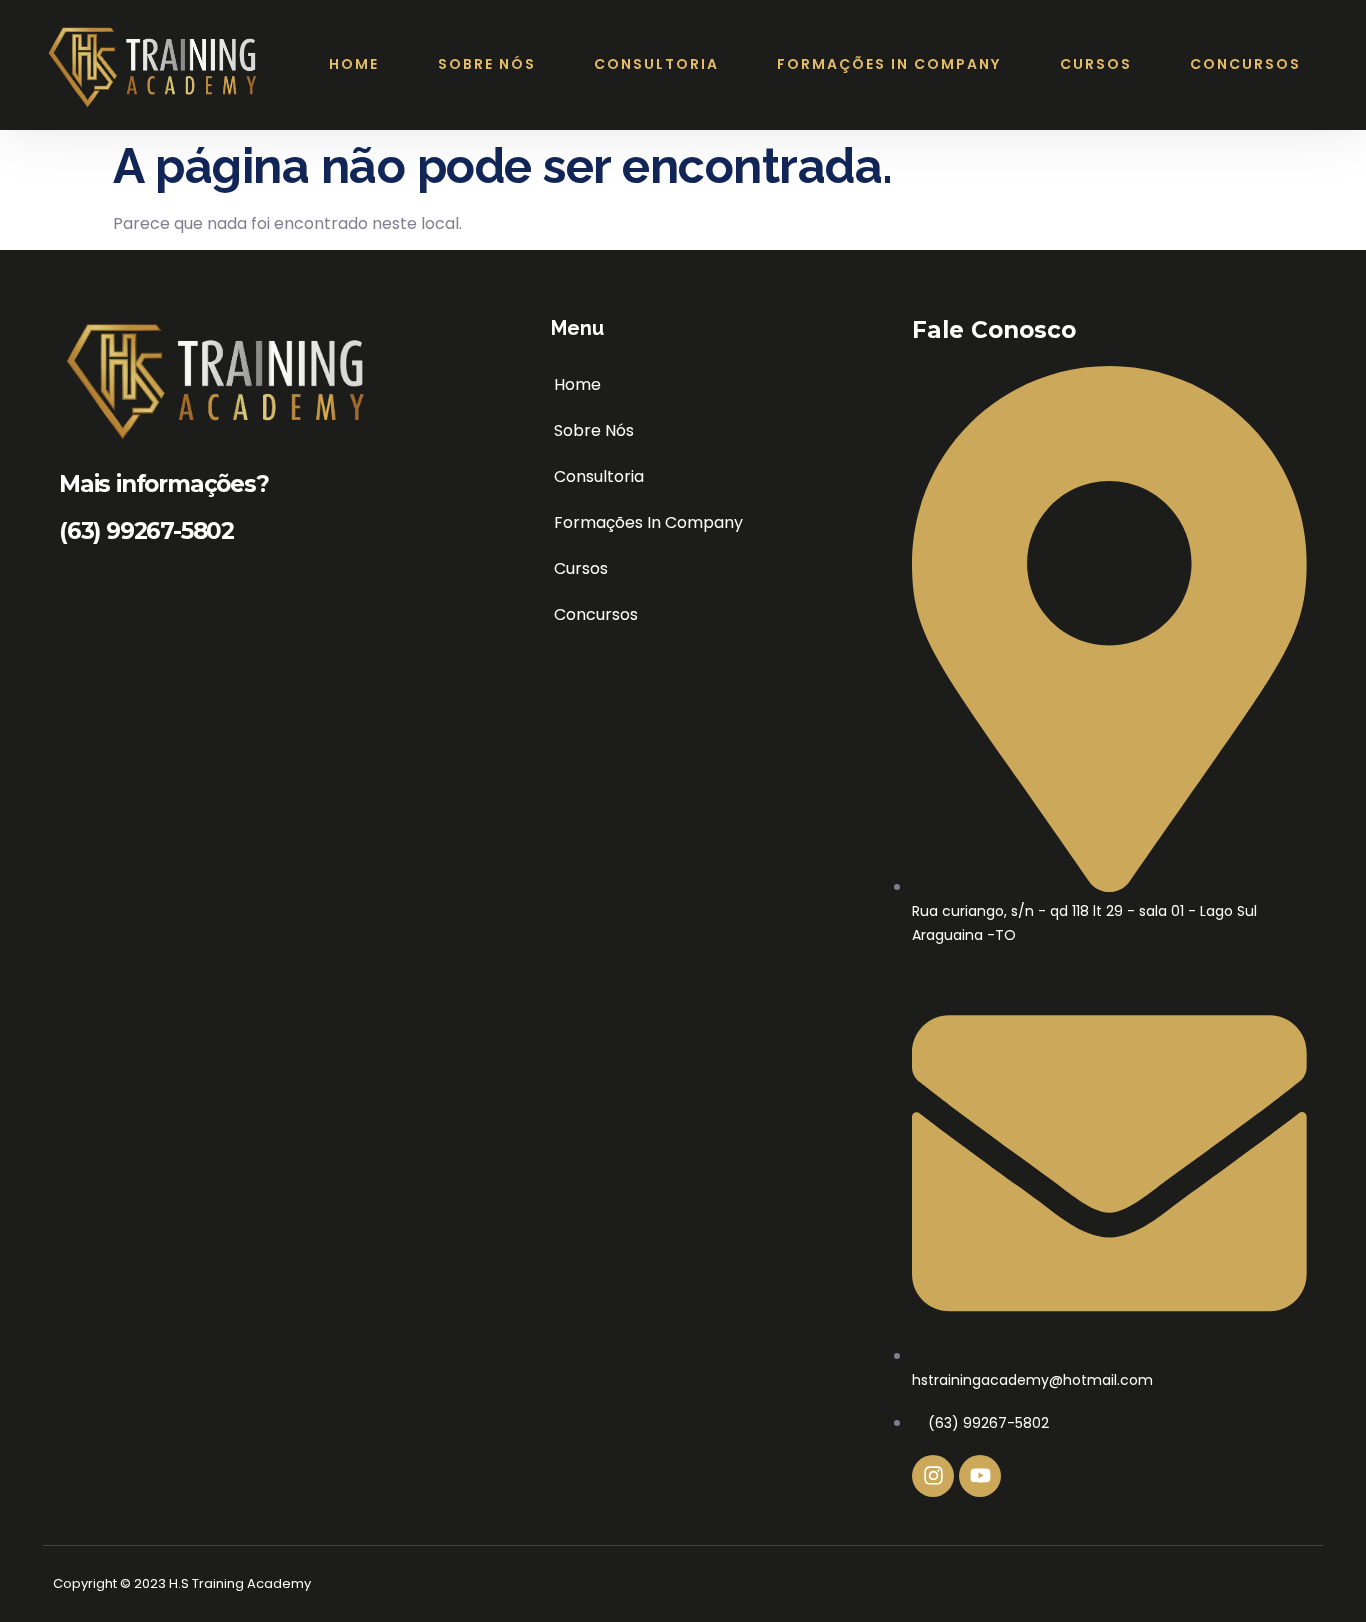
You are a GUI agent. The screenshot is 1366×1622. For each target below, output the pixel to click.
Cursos (1096, 64)
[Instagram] (933, 1476)
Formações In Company (889, 64)
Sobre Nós (487, 64)
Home (354, 64)
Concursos (1245, 64)
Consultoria (656, 64)
